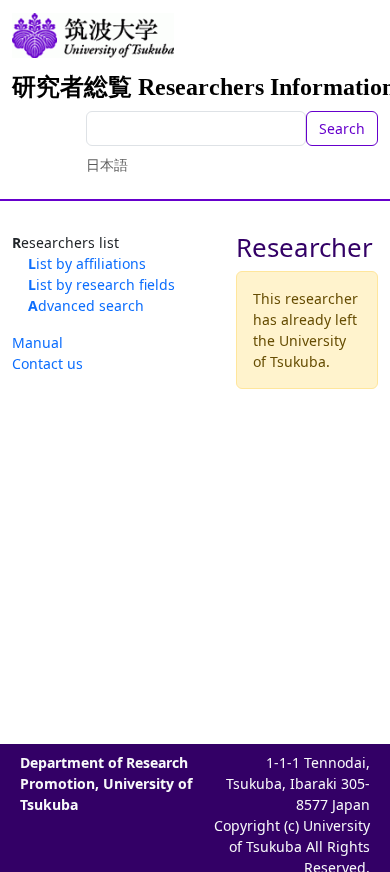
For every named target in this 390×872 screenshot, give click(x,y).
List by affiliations (87, 263)
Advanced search (86, 305)
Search (342, 128)
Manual (37, 342)
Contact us (47, 363)
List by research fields (101, 284)
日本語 (107, 164)
